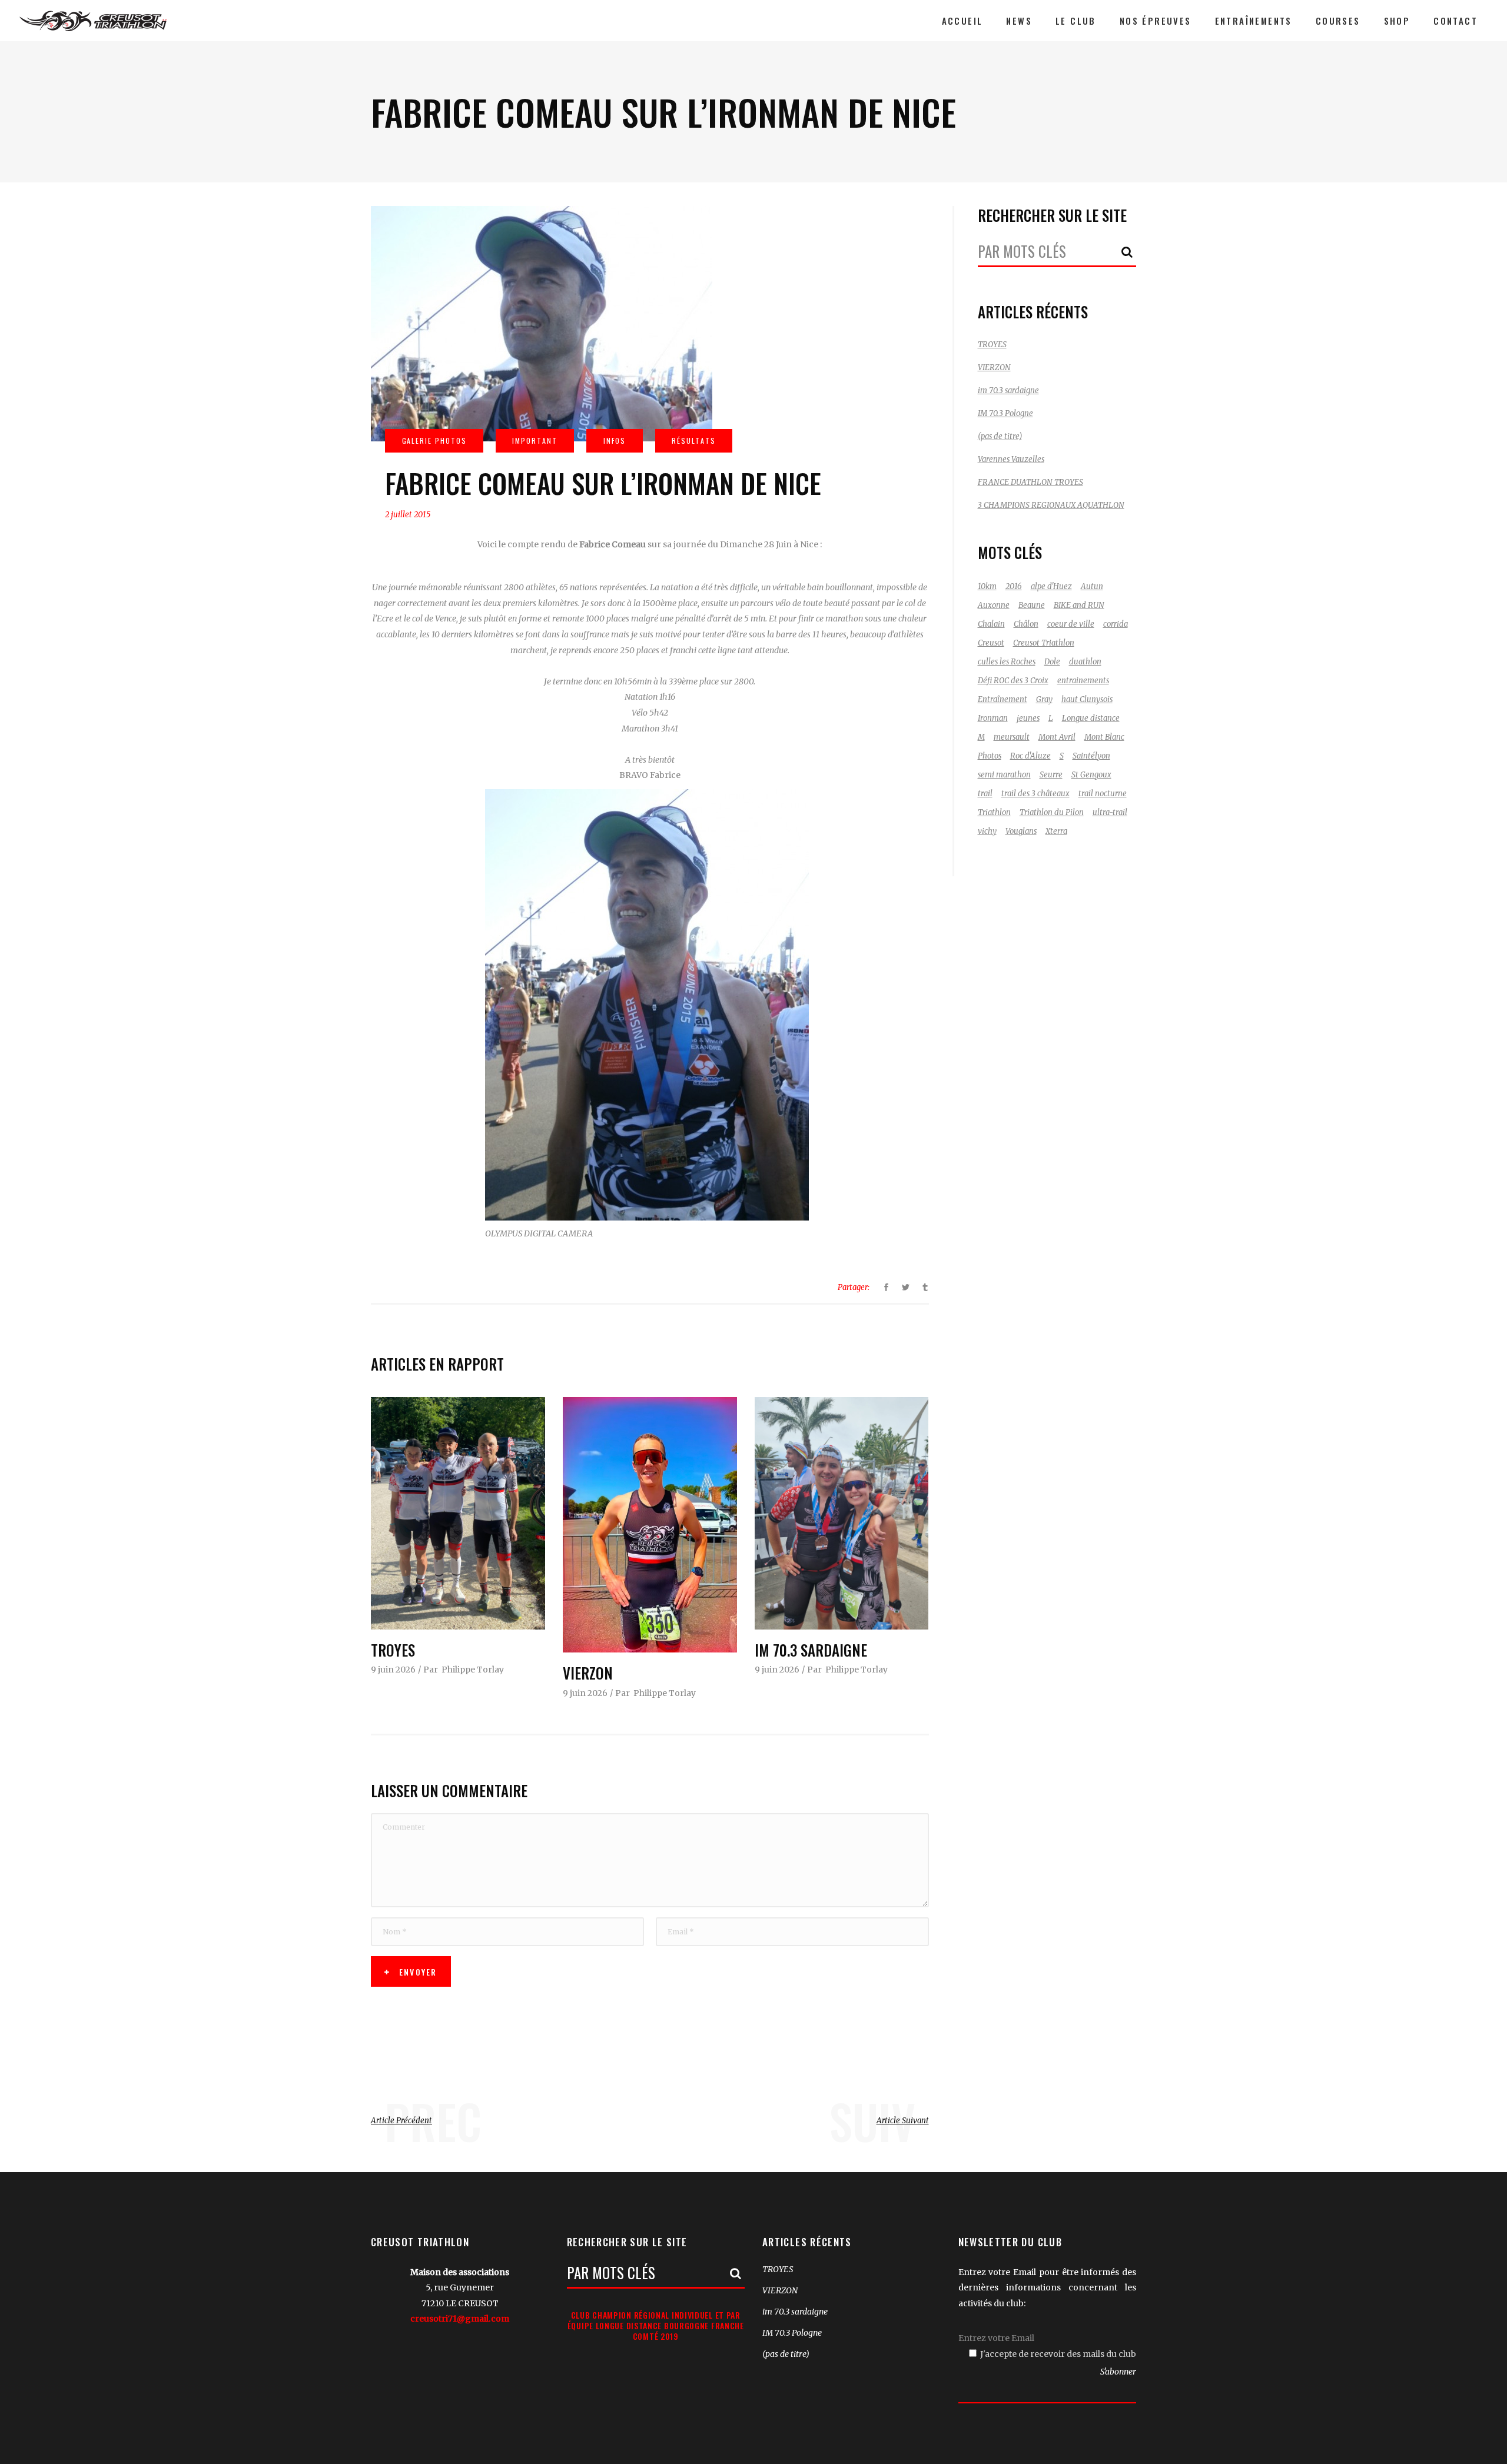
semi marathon (1004, 775)
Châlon (1026, 624)
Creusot (991, 643)
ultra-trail (1110, 812)
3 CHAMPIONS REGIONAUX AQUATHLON (1051, 505)
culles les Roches (1007, 662)
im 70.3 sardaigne (811, 1650)
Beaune (1032, 605)
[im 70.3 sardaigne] (842, 1513)
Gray (1044, 699)
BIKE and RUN (1079, 605)
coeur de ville (1071, 624)
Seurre (1051, 775)
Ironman (993, 718)
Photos (990, 756)
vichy (987, 831)
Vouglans (1021, 831)
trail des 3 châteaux (1035, 794)
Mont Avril (1057, 737)
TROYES (393, 1650)
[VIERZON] (650, 1525)
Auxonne (994, 605)
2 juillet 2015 (408, 515)
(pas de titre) (1000, 436)
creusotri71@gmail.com (460, 2319)
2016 (1014, 586)
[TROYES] (458, 1513)
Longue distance (1091, 718)
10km (987, 586)
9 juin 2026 (393, 1670)
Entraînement (1003, 699)
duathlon (1085, 662)
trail (985, 794)
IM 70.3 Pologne (1005, 413)
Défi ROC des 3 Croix (1013, 681)
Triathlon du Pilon (1052, 812)
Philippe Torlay (473, 1670)
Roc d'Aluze (1030, 756)
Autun (1092, 586)
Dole (1052, 662)
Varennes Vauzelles (1011, 459)
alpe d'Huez (1051, 586)
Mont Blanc (1104, 737)
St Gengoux (1091, 775)
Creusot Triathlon (1044, 643)
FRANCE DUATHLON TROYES (1030, 482)
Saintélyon (1091, 756)
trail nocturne (1103, 794)
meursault (1012, 737)
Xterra (1056, 831)
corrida (1116, 624)
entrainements (1083, 681)
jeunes (1028, 718)
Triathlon (994, 812)
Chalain (991, 624)
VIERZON (588, 1673)
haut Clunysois (1087, 699)
